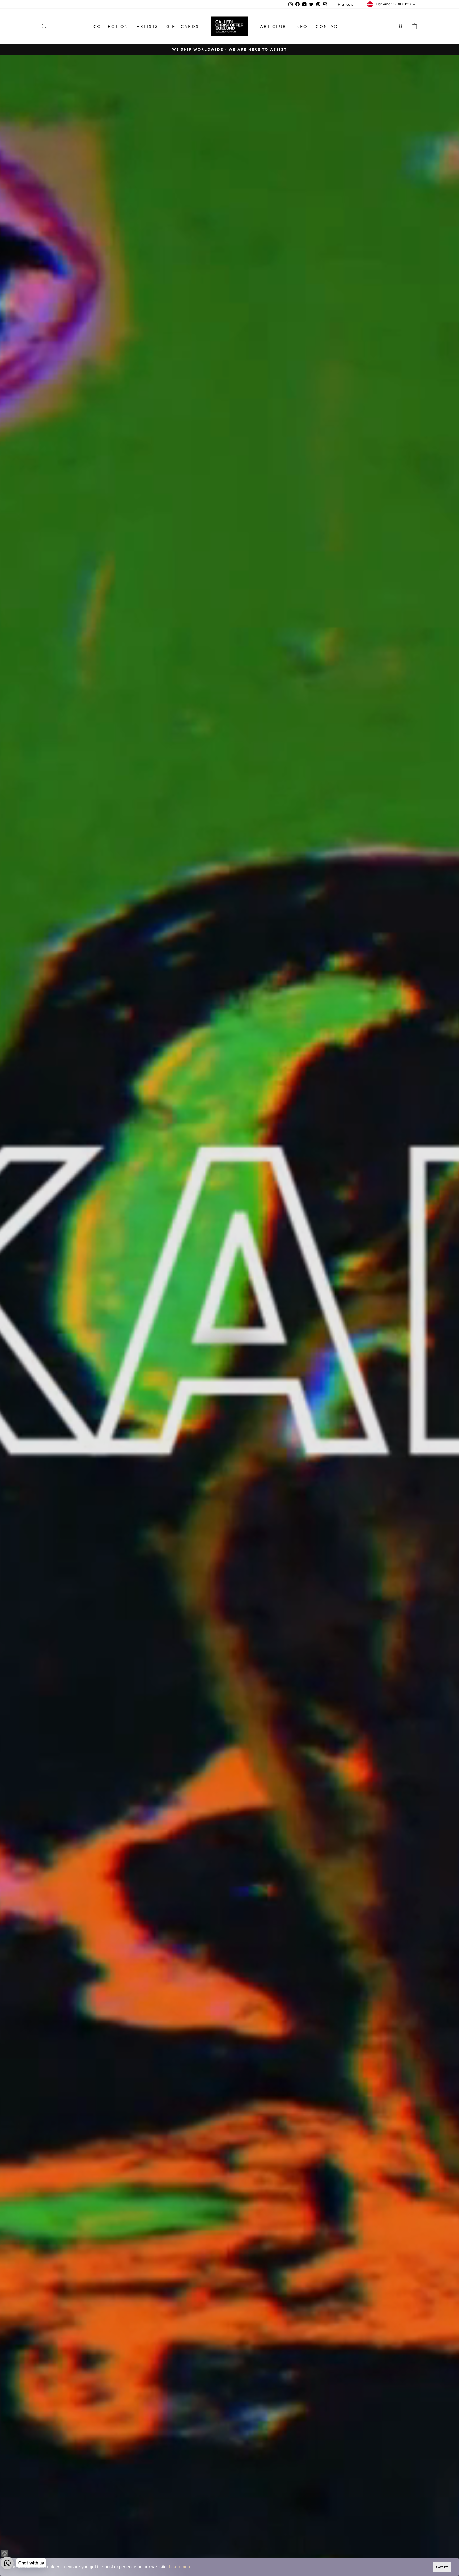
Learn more (180, 2567)
